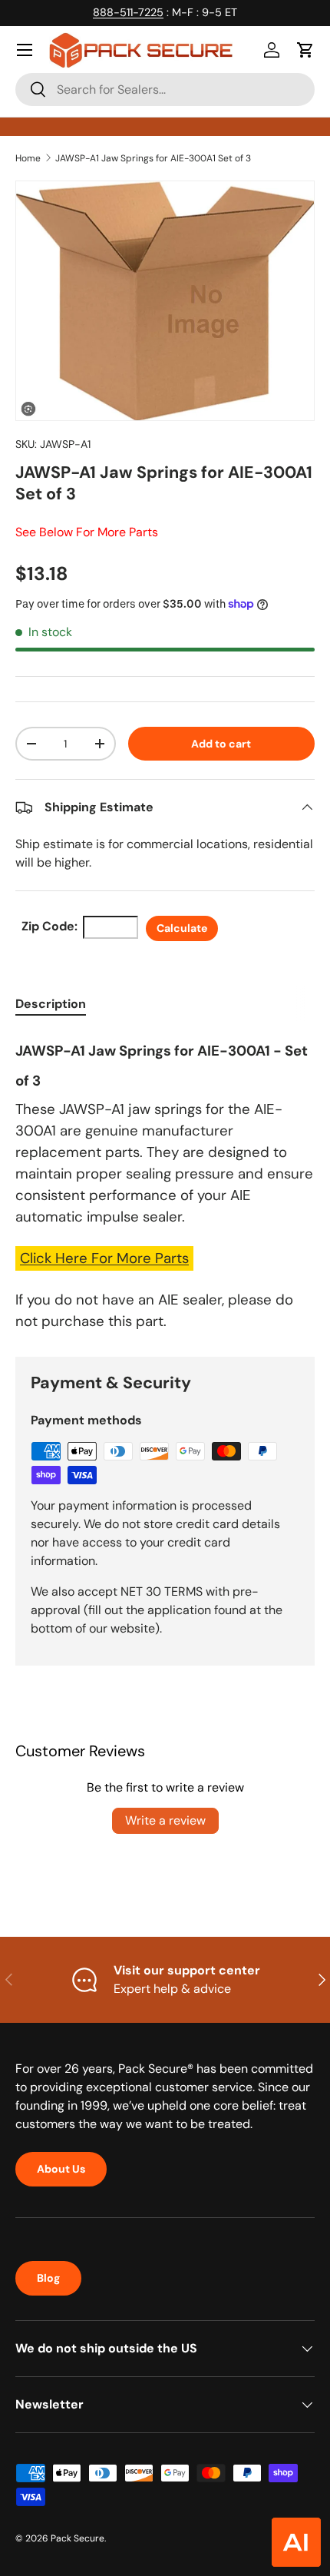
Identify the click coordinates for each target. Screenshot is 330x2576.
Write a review (165, 1820)
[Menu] (25, 50)
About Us (61, 2169)
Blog (48, 2278)
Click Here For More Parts (104, 1258)
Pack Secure (78, 2538)
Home (28, 158)
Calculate (182, 928)
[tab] (51, 1004)
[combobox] (165, 90)
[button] (305, 50)
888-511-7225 (128, 12)
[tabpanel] (165, 1183)
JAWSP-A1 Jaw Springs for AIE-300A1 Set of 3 (153, 158)
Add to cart (221, 744)
